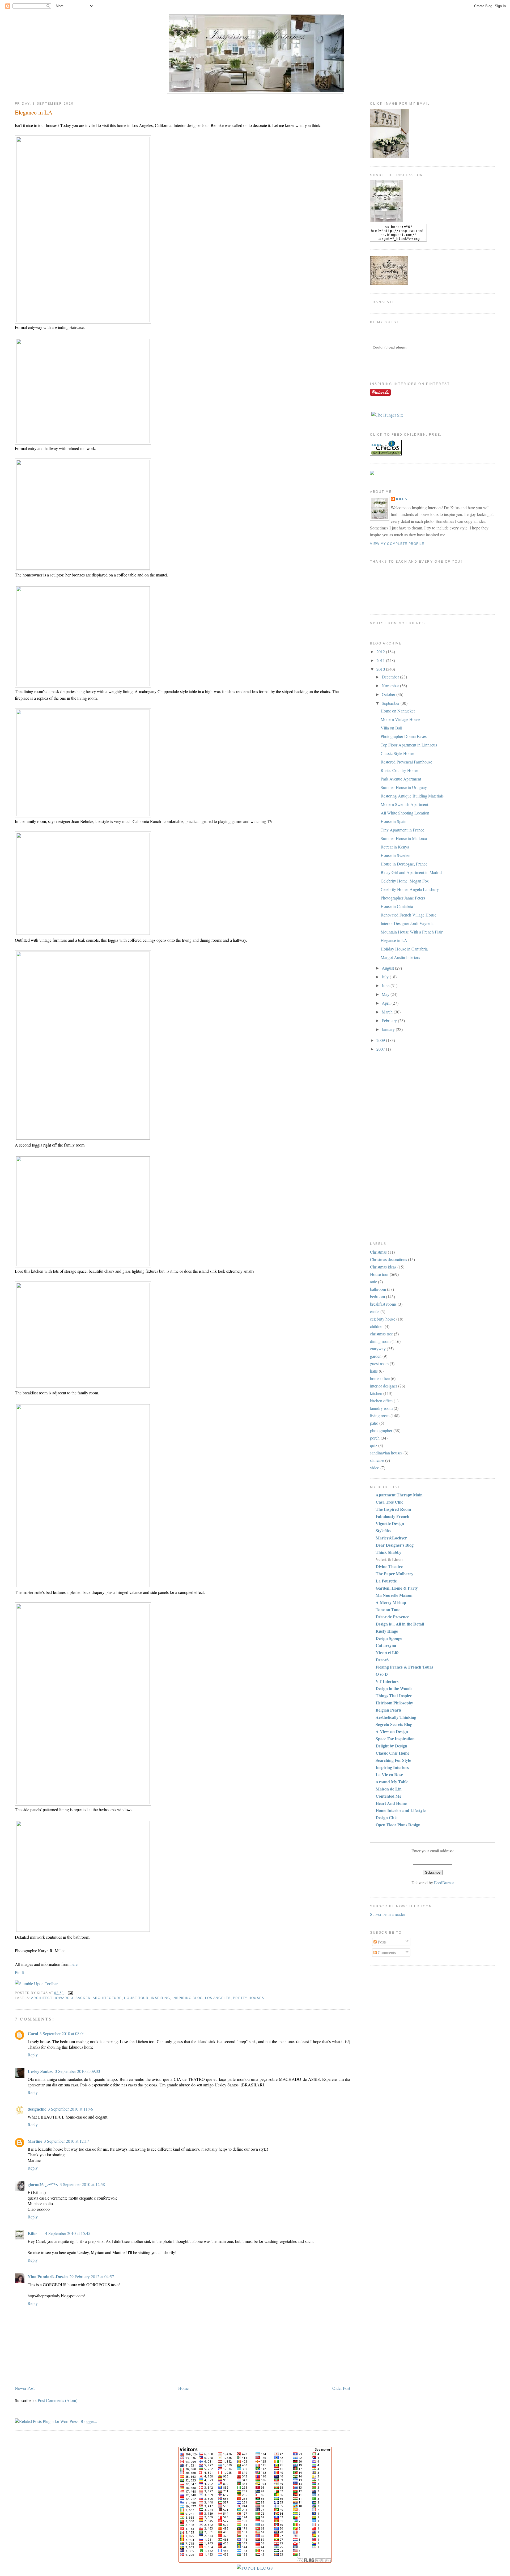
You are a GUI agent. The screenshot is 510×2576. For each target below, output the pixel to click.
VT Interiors (387, 1681)
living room (380, 1416)
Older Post (341, 2388)
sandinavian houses (386, 1453)
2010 (381, 669)
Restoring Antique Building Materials (412, 796)
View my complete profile (397, 544)
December (391, 677)
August (388, 968)
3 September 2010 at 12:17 (66, 2141)
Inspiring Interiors (392, 1767)
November (391, 686)
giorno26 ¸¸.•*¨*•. (43, 2184)
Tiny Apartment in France (402, 830)
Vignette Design (390, 1523)
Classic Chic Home (392, 1753)
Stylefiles (383, 1531)
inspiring (160, 1998)
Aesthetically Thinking (396, 1717)
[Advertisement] (391, 1147)
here (74, 1964)
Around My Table (392, 1782)
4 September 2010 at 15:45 (68, 2233)
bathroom (378, 1289)
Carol (33, 2033)
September (391, 703)
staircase (377, 1460)
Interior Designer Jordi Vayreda (407, 923)
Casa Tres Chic (389, 1502)
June (386, 985)
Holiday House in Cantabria (404, 949)
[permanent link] (36, 1983)
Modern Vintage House (400, 719)
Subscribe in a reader (388, 1914)
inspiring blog (188, 1998)
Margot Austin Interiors (400, 957)
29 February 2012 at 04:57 (92, 2276)
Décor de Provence (392, 1617)
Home (183, 2388)
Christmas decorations (388, 1259)
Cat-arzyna (386, 1645)
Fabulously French (392, 1516)
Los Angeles (218, 1998)
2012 (381, 652)
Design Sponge (389, 1638)
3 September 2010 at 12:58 (82, 2184)
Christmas (378, 1252)
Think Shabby (388, 1552)
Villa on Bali (391, 728)
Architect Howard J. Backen (61, 1998)
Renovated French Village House (409, 915)
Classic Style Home (397, 753)
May (386, 994)
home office (380, 1378)
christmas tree (381, 1334)
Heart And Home (391, 1803)
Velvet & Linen (389, 1559)
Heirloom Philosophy (394, 1703)
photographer (381, 1430)
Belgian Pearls (388, 1710)
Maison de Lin (389, 1789)
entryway (378, 1349)
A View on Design (392, 1731)
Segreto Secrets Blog (394, 1724)
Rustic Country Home (399, 770)
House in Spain (394, 821)
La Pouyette (386, 1581)
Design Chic (386, 1817)
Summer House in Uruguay (404, 787)
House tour (136, 1998)
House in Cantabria (397, 906)
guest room (379, 1363)
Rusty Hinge (387, 1631)
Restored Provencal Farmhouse (406, 762)
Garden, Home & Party (397, 1588)
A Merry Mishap (391, 1602)
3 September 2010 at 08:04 (62, 2033)
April (387, 1003)
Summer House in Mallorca (404, 838)
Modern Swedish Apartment (404, 804)
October (389, 694)
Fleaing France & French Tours (404, 1667)
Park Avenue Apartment (401, 779)
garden (376, 1356)
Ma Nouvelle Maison (394, 1595)
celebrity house (383, 1319)
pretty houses (248, 1998)
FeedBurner (444, 1883)
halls (374, 1371)
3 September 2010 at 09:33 (78, 2071)
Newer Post (25, 2388)
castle (375, 1311)
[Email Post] (70, 1993)
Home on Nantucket (398, 711)
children (377, 1326)
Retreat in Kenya (395, 847)
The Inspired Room (393, 1509)
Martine (35, 2141)
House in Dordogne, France (404, 864)
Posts (382, 1942)
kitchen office (381, 1401)
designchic (37, 2109)
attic (373, 1282)
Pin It (19, 1972)
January (389, 1029)
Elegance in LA (34, 112)
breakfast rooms (383, 1304)
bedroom (377, 1297)
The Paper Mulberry (394, 1574)
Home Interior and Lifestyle (401, 1810)
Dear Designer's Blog (395, 1545)
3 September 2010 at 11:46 (70, 2109)
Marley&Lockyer (391, 1538)
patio (374, 1423)
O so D (382, 1674)
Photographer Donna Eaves (404, 736)
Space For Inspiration (395, 1739)
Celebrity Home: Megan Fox (405, 881)
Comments (386, 1952)
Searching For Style (393, 1760)
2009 (381, 1040)
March (388, 1012)
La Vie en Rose (389, 1774)
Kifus (32, 2233)
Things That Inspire (394, 1696)
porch (375, 1438)
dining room (380, 1341)
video (375, 1468)
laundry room (381, 1408)
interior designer (384, 1386)
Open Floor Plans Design (398, 1825)
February (390, 1020)
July (386, 977)
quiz (374, 1445)
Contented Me (388, 1796)
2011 (381, 660)
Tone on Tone (388, 1609)
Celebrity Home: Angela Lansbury (410, 889)
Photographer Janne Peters (403, 898)
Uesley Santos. (41, 2071)
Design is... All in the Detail (400, 1624)
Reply (33, 2055)
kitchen (376, 1393)
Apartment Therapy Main (399, 1495)
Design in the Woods (394, 1688)
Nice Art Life (387, 1652)
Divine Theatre (389, 1566)
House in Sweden (396, 855)
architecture (107, 1998)
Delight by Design (391, 1746)
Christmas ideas (383, 1267)
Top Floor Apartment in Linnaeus (409, 745)
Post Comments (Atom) (58, 2400)
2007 (381, 1049)
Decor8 (382, 1660)
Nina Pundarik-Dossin (48, 2276)
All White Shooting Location (405, 813)
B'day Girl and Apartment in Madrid (411, 872)
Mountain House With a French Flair (412, 932)
